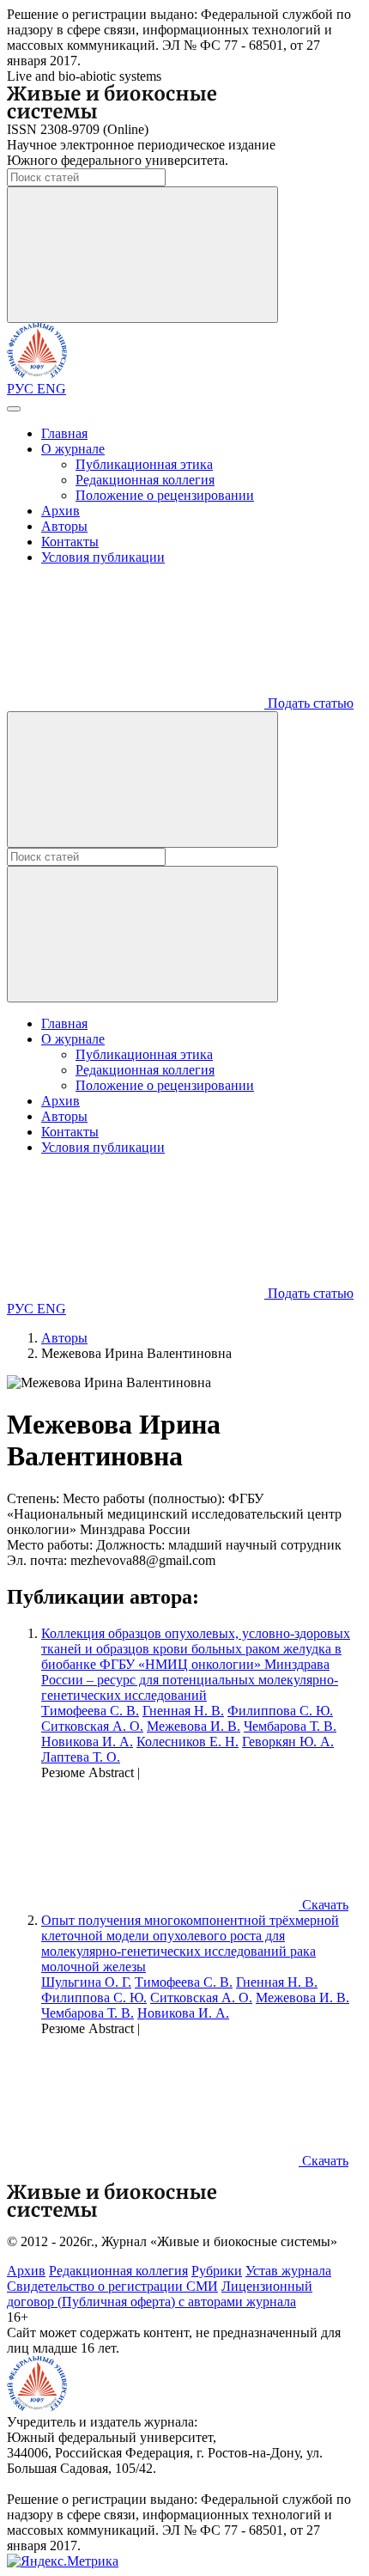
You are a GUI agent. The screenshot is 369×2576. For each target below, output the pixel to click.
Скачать (324, 1905)
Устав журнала (288, 2271)
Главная (64, 433)
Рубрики (217, 2271)
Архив (60, 511)
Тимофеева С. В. (90, 1711)
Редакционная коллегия (145, 480)
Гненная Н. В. (183, 1711)
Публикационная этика (144, 464)
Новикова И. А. (87, 1742)
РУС (22, 389)
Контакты (70, 542)
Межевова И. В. (194, 1726)
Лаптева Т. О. (81, 1757)
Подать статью (309, 703)
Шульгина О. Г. (86, 1982)
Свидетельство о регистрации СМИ (112, 2286)
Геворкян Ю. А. (288, 1742)
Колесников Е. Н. (188, 1742)
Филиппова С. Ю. (280, 1711)
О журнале (73, 449)
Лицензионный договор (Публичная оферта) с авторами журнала (160, 2294)
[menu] (14, 409)
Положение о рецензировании (165, 495)
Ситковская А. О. (92, 1726)
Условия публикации (103, 557)
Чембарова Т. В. (290, 1726)
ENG (51, 389)
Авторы (64, 526)
